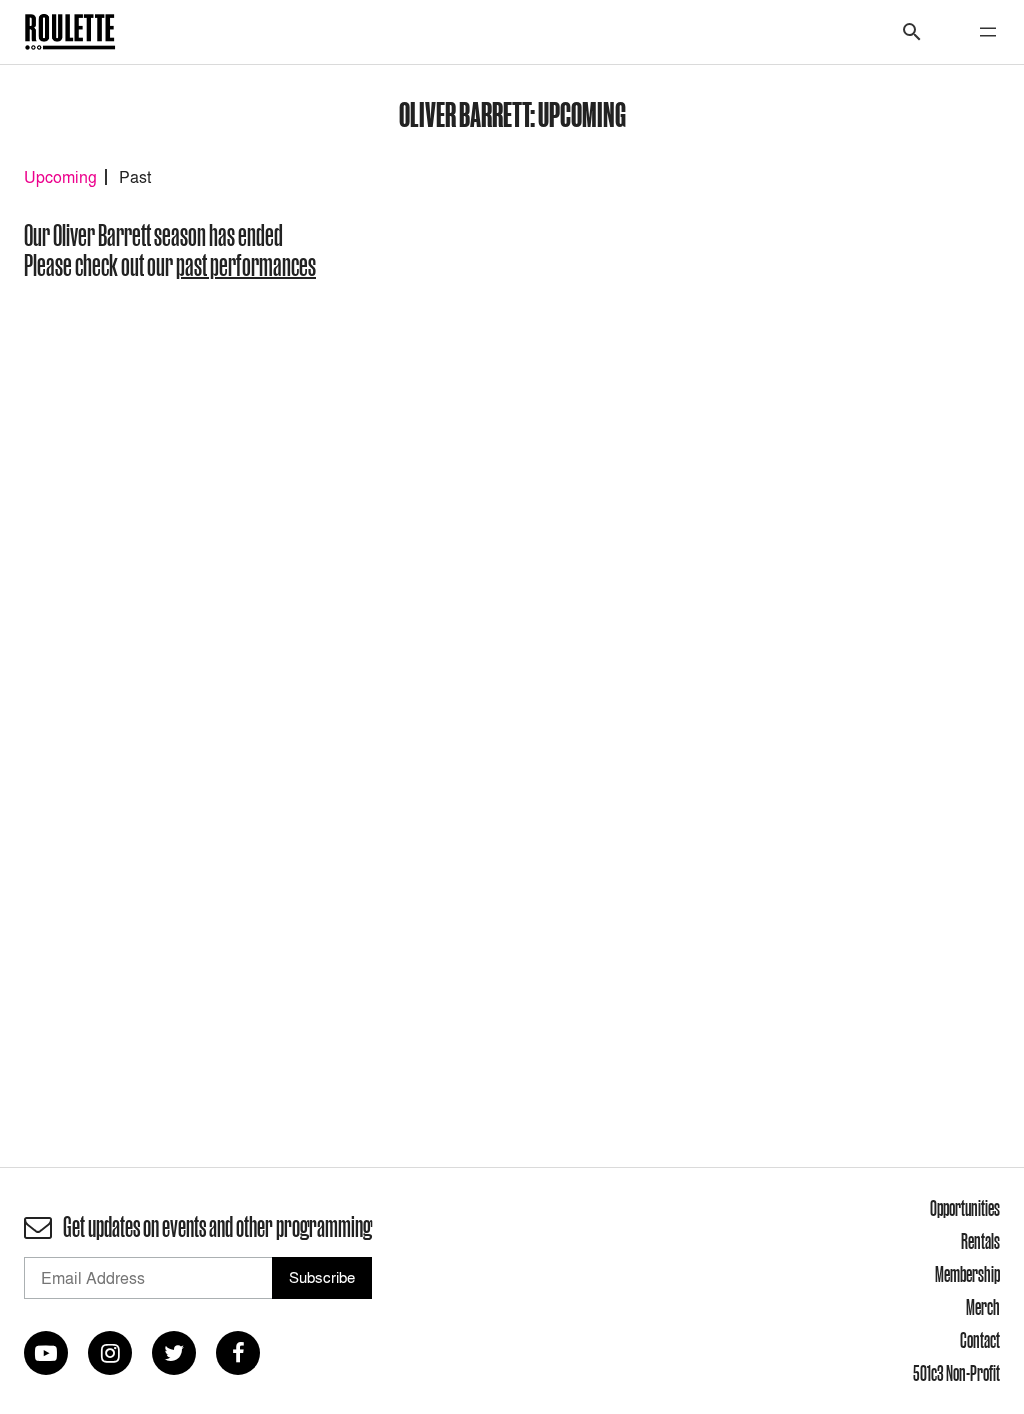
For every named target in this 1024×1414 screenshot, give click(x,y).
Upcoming (60, 177)
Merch (983, 1307)
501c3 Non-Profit (956, 1373)
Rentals (980, 1241)
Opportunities (965, 1208)
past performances (246, 265)
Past (135, 177)
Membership (967, 1274)
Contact (980, 1340)
